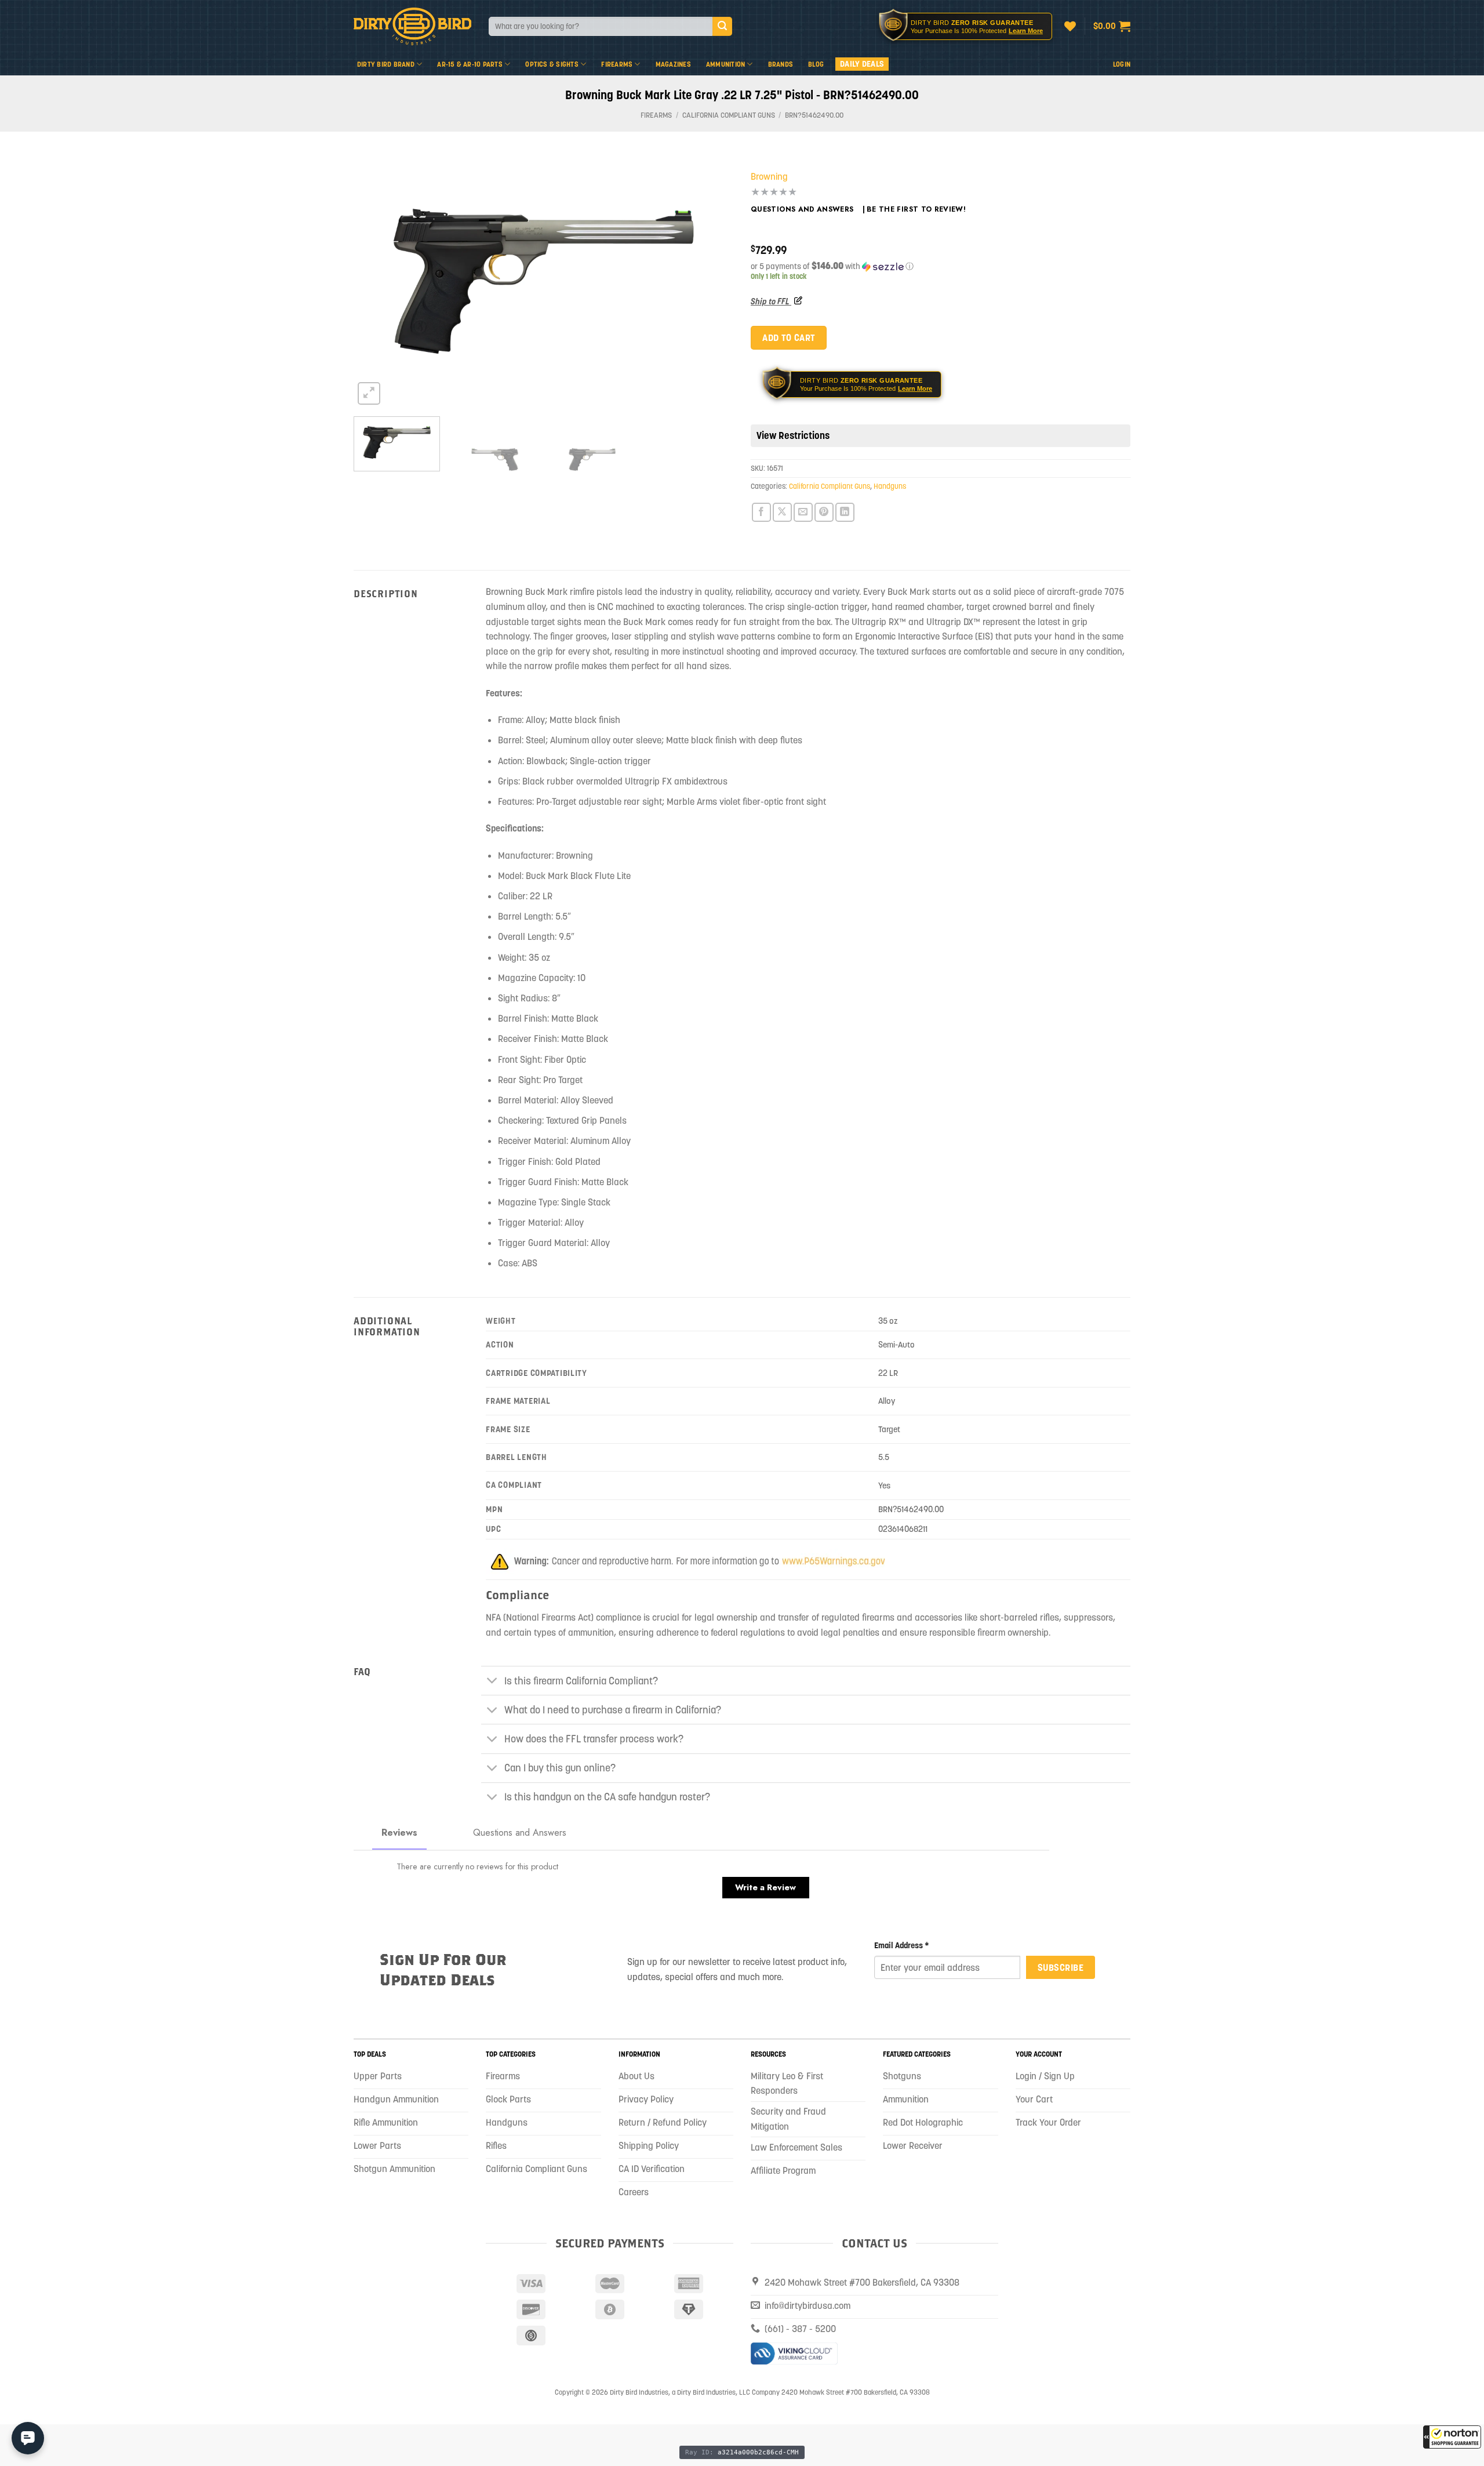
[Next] (711, 281)
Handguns (890, 486)
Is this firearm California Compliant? (581, 1681)
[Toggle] (492, 1682)
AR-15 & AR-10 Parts (470, 64)
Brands (781, 64)
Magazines (673, 64)
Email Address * (902, 1945)
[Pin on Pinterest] (824, 512)
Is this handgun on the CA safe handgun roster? (607, 1797)
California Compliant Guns (729, 115)
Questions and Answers (802, 209)
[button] (1452, 2437)
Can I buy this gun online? (560, 1768)
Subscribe (1061, 1967)
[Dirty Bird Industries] (412, 26)
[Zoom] (369, 393)
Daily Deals (862, 64)
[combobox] (601, 26)
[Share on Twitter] (782, 512)
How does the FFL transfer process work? (594, 1739)
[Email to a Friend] (803, 512)
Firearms (617, 64)
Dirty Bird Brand (386, 64)
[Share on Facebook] (761, 512)
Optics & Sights (552, 64)
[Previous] (376, 281)
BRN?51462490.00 (814, 115)
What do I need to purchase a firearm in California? (613, 1710)
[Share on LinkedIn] (845, 512)
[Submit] (722, 27)
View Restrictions (793, 435)
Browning (769, 176)
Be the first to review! (916, 209)
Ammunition (725, 64)
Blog (816, 64)
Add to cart (788, 337)
